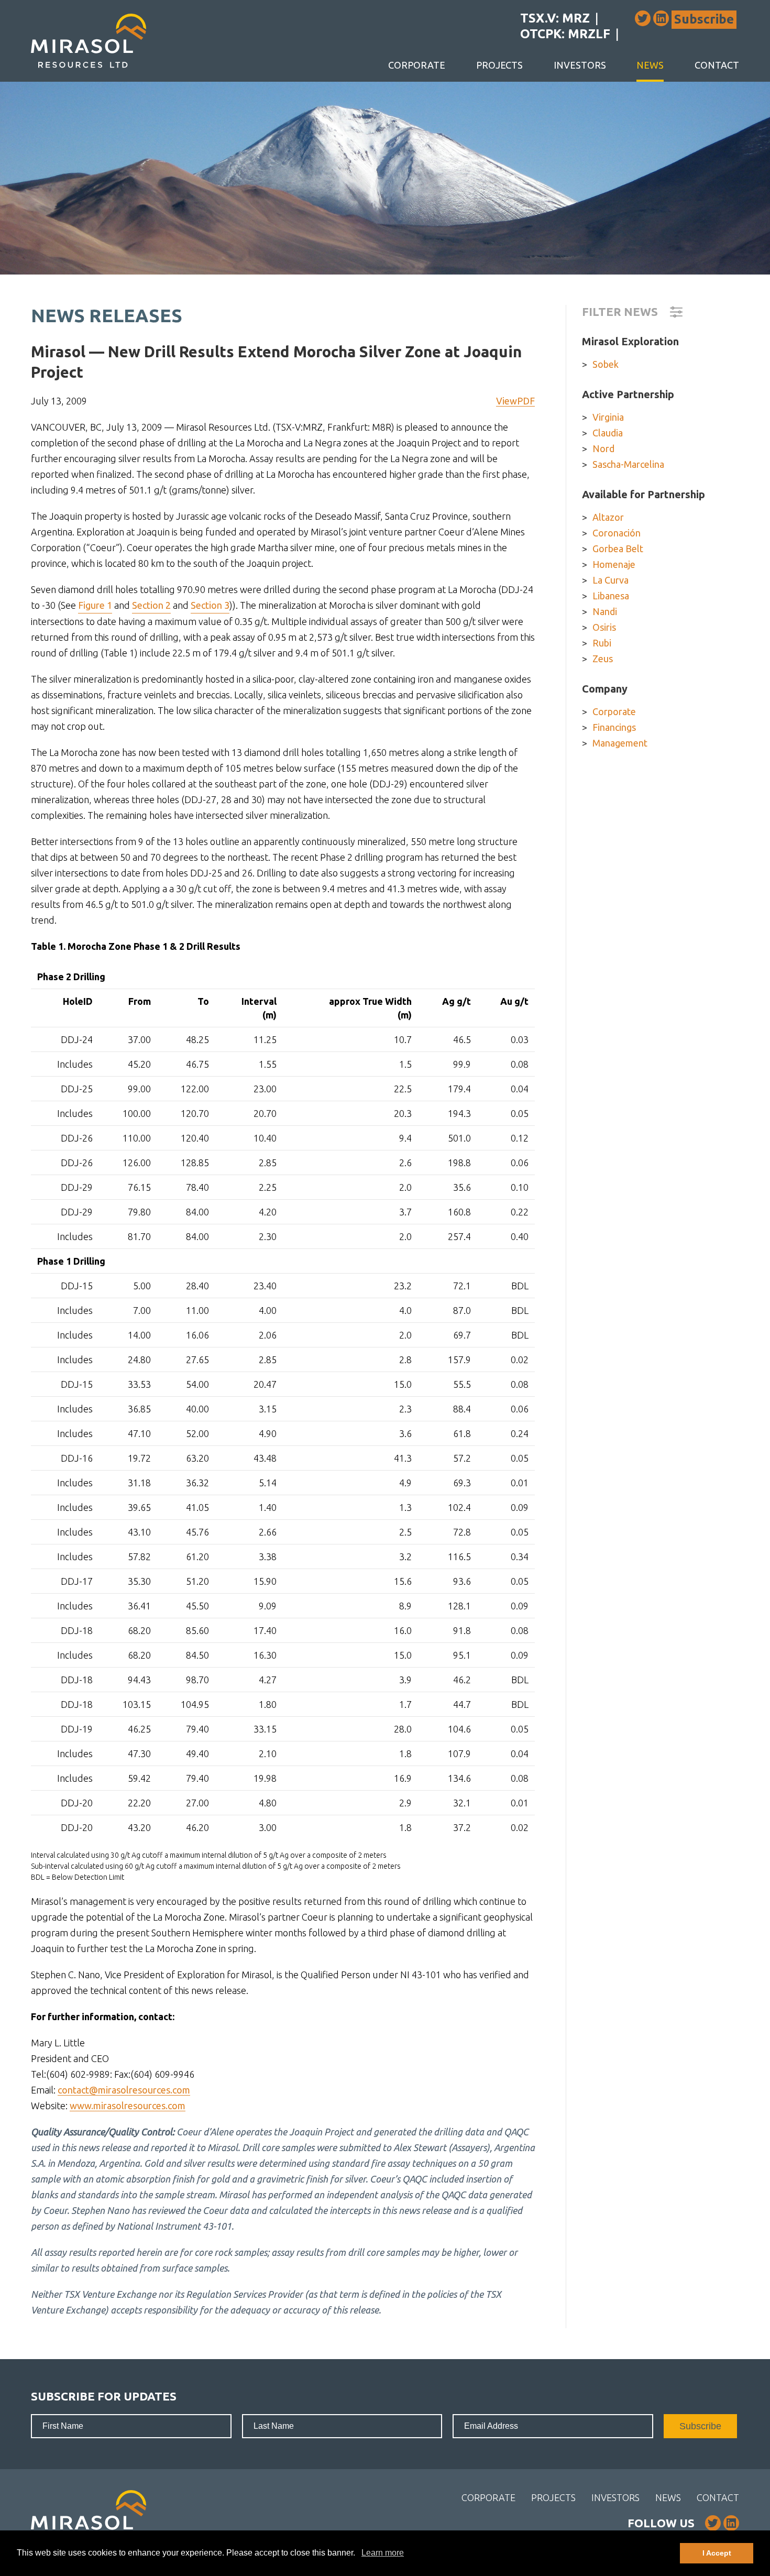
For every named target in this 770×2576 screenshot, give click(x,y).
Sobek (606, 364)
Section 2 (151, 605)
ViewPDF (515, 401)
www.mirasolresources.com (128, 2106)
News (650, 65)
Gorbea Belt (618, 549)
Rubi (602, 643)
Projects (499, 65)
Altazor (608, 517)
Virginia (608, 417)
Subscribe (704, 19)
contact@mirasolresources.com (124, 2090)
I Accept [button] (717, 2553)
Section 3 (210, 605)
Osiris (604, 627)
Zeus (603, 659)
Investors (580, 65)
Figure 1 (95, 605)
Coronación (617, 533)
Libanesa (611, 596)
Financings (614, 727)
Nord (603, 448)
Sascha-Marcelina (628, 464)
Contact (717, 65)
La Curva (610, 580)
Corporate (417, 65)
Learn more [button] (383, 2553)
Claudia (608, 433)
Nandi (605, 611)
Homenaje (614, 564)
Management (620, 743)
